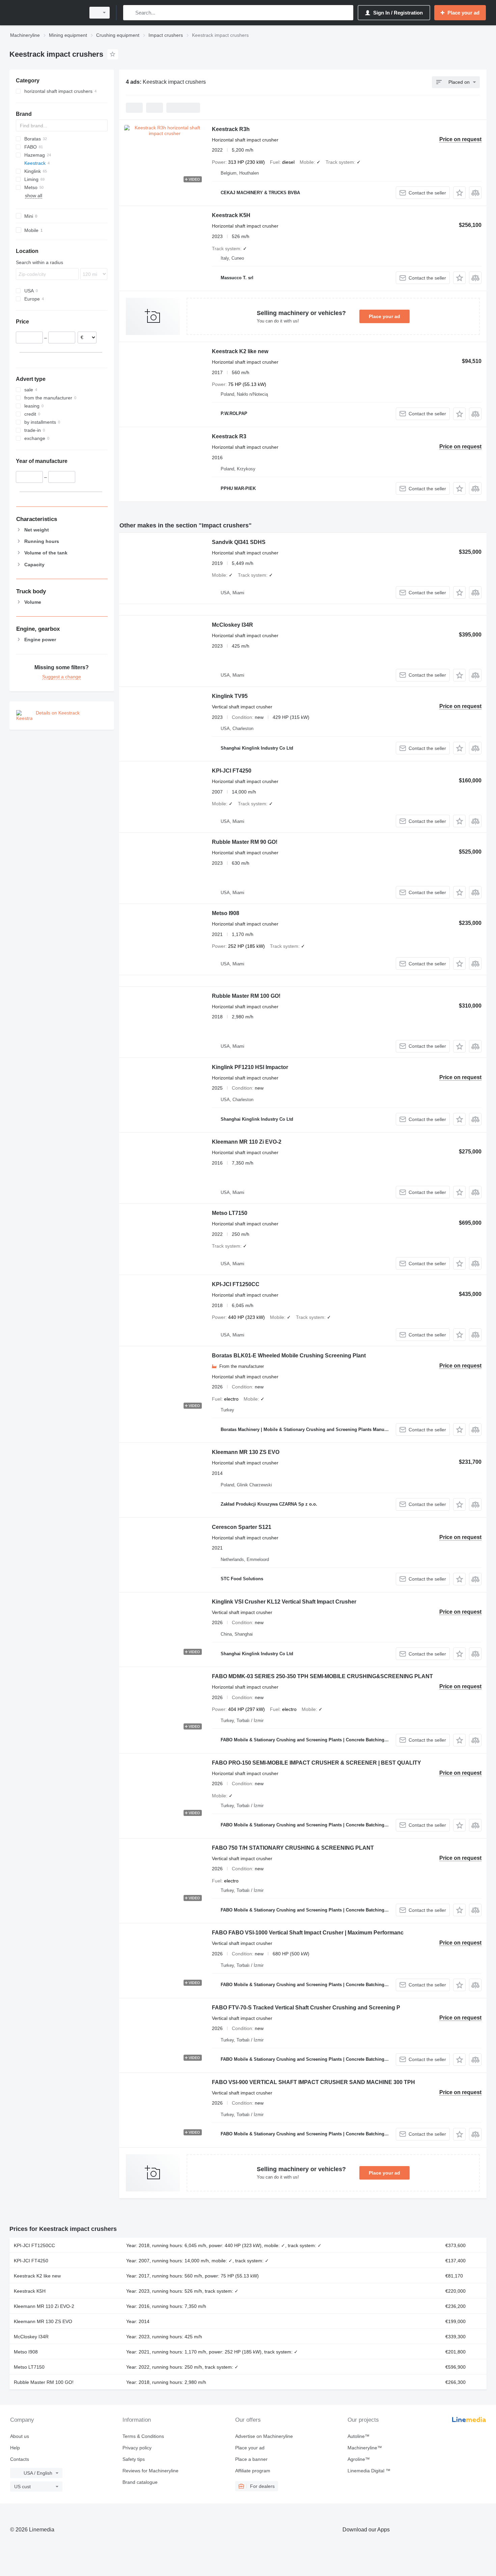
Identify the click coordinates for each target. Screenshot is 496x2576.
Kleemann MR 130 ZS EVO (246, 1452)
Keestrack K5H (231, 215)
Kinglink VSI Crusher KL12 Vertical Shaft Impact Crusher (284, 1602)
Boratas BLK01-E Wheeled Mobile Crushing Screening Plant (289, 1356)
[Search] (130, 13)
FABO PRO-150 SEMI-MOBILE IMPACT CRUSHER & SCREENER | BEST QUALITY (316, 1763)
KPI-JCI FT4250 (232, 771)
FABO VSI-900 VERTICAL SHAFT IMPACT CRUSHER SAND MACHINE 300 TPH (313, 2082)
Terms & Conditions (143, 2436)
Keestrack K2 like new (240, 351)
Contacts (20, 2459)
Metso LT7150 (230, 1213)
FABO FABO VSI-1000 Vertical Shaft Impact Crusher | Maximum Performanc (308, 1933)
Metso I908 (226, 913)
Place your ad (384, 316)
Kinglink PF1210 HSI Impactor (250, 1067)
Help (15, 2448)
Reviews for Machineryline (150, 2471)
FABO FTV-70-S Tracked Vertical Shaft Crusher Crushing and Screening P (306, 2008)
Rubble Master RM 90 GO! (245, 842)
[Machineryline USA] (46, 13)
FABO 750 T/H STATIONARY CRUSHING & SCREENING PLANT (293, 1848)
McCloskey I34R (232, 625)
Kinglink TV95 (230, 696)
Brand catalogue (140, 2482)
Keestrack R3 (229, 436)
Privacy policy (137, 2448)
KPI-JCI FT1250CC (236, 1284)
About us (20, 2436)
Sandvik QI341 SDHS (239, 542)
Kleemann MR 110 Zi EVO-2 (247, 1142)
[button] (459, 193)
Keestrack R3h (231, 129)
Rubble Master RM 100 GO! (246, 996)
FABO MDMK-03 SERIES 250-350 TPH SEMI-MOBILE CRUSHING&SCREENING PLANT (322, 1676)
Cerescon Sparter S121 (242, 1527)
